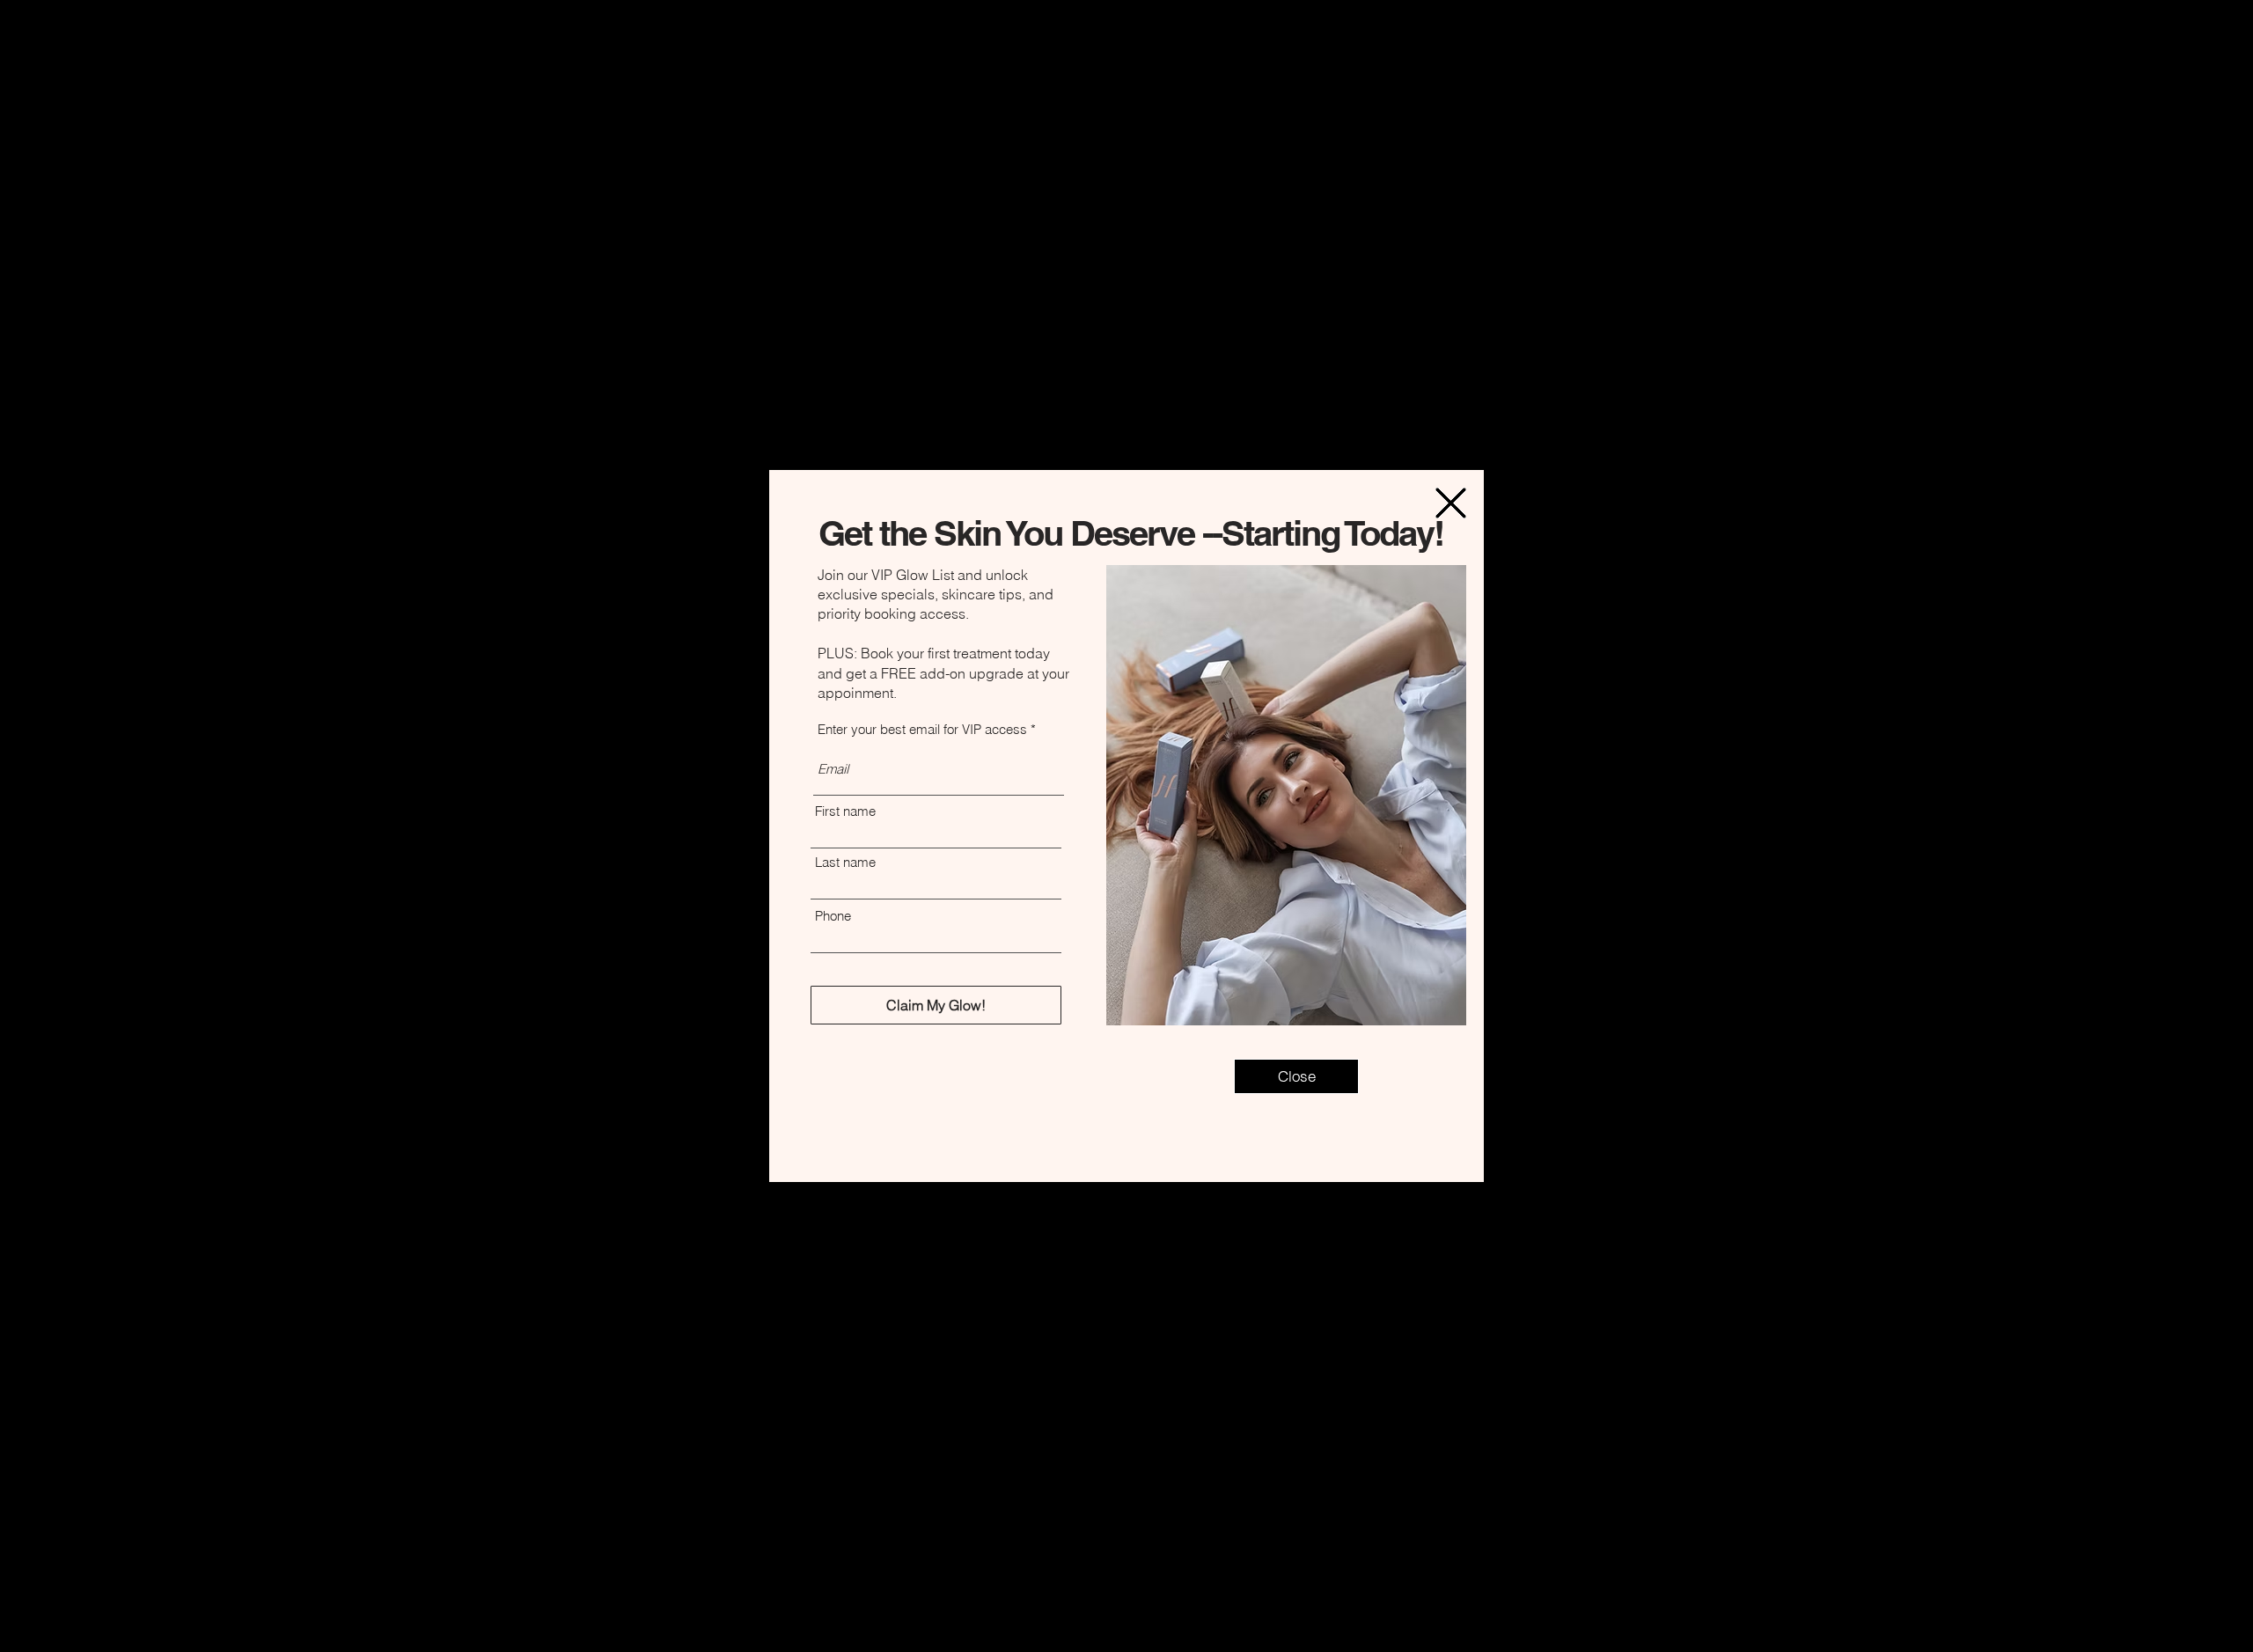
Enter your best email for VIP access (922, 729)
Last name (845, 862)
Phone (833, 916)
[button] (1451, 503)
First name (845, 811)
